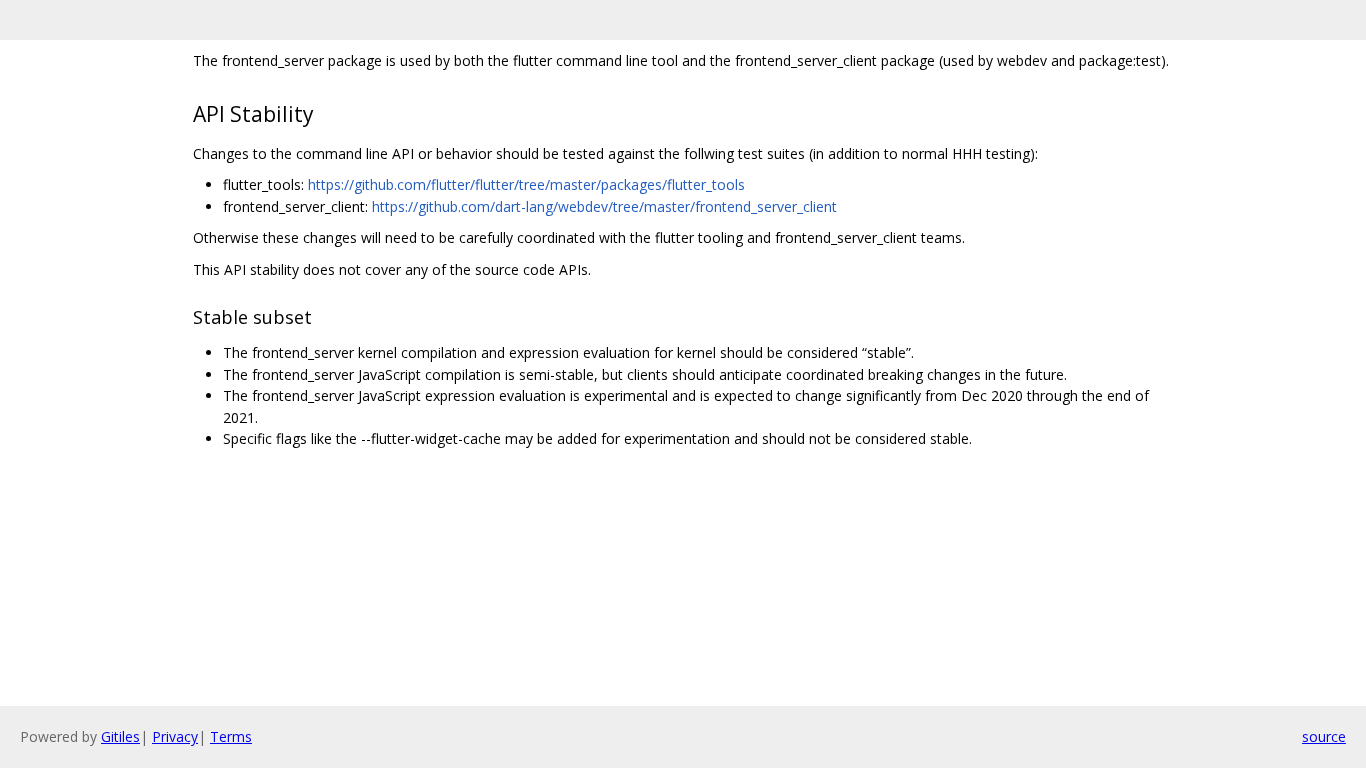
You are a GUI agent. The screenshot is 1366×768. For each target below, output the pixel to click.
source (1324, 736)
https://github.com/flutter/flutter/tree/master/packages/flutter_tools (526, 184)
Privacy (175, 736)
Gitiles (120, 736)
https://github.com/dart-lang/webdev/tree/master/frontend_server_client (604, 206)
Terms (231, 736)
